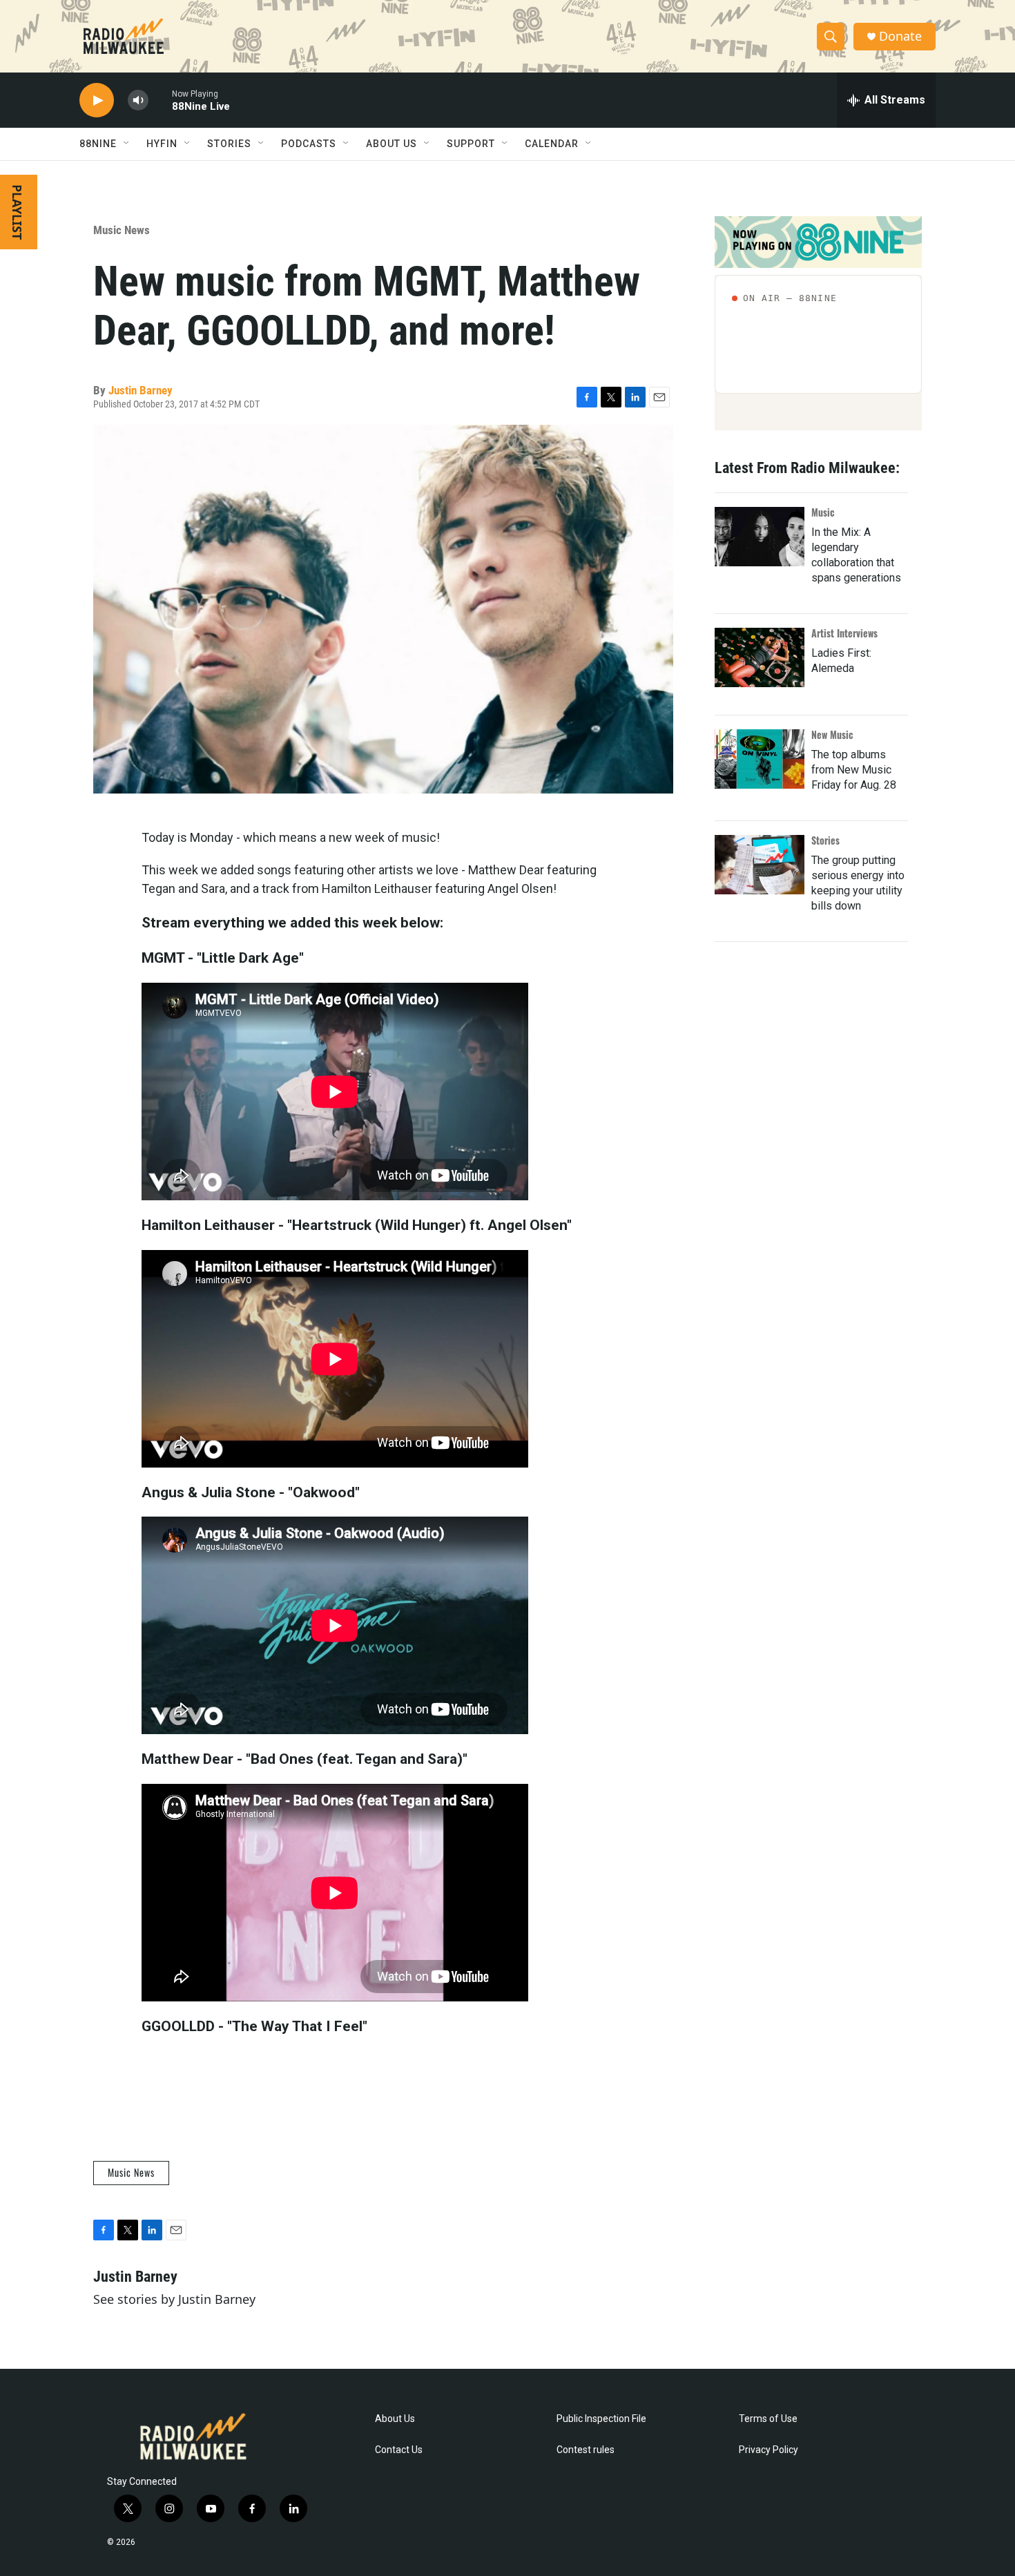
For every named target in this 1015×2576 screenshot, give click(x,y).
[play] (97, 100)
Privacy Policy (768, 2450)
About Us (395, 2419)
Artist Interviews (844, 633)
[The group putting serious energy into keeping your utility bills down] (760, 865)
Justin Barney (141, 390)
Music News (122, 230)
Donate (900, 36)
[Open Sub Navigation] (127, 144)
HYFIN (162, 144)
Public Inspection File (601, 2419)
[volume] (138, 100)
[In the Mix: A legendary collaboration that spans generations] (760, 537)
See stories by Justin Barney (174, 2299)
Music (823, 512)
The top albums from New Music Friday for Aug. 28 (854, 770)
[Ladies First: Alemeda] (760, 657)
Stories (825, 840)
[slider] (160, 100)
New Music (832, 734)
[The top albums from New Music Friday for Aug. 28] (760, 759)
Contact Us (399, 2450)
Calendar (552, 144)
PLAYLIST (17, 212)
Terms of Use (768, 2419)
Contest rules (586, 2450)
